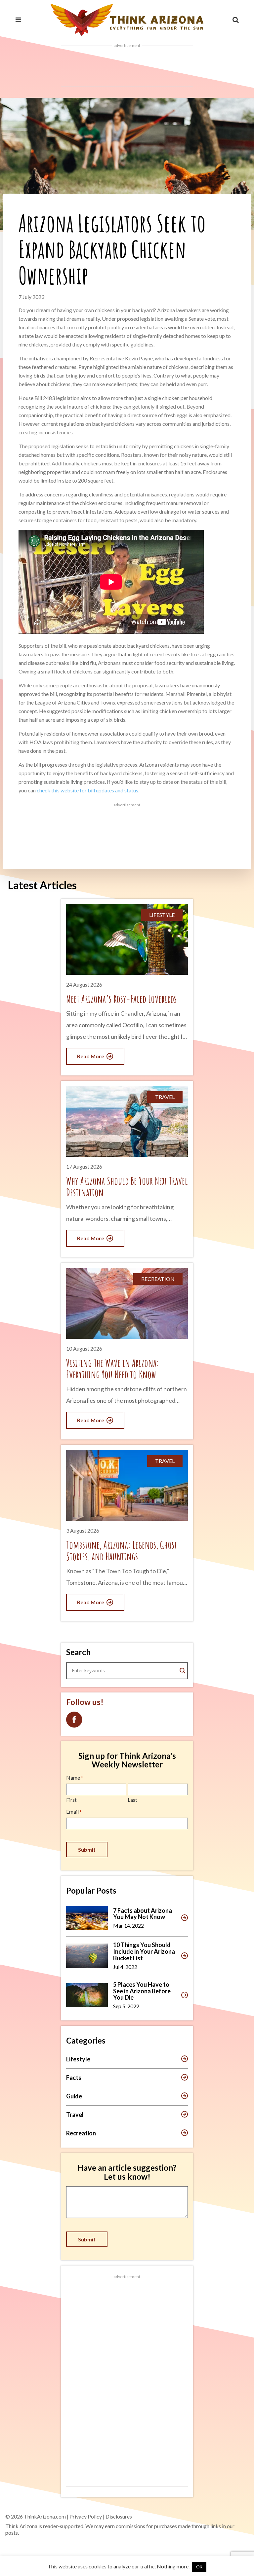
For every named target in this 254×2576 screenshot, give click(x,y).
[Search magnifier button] (183, 1671)
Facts (74, 2078)
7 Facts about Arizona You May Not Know (143, 1914)
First (71, 1800)
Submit (87, 1850)
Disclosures (119, 2516)
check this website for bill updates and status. (88, 790)
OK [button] (199, 2567)
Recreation (81, 2133)
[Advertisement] (127, 66)
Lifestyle (78, 2059)
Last (132, 1800)
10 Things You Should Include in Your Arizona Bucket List (144, 1951)
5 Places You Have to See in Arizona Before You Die (142, 1991)
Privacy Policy (86, 2516)
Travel (75, 2115)
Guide (74, 2096)
